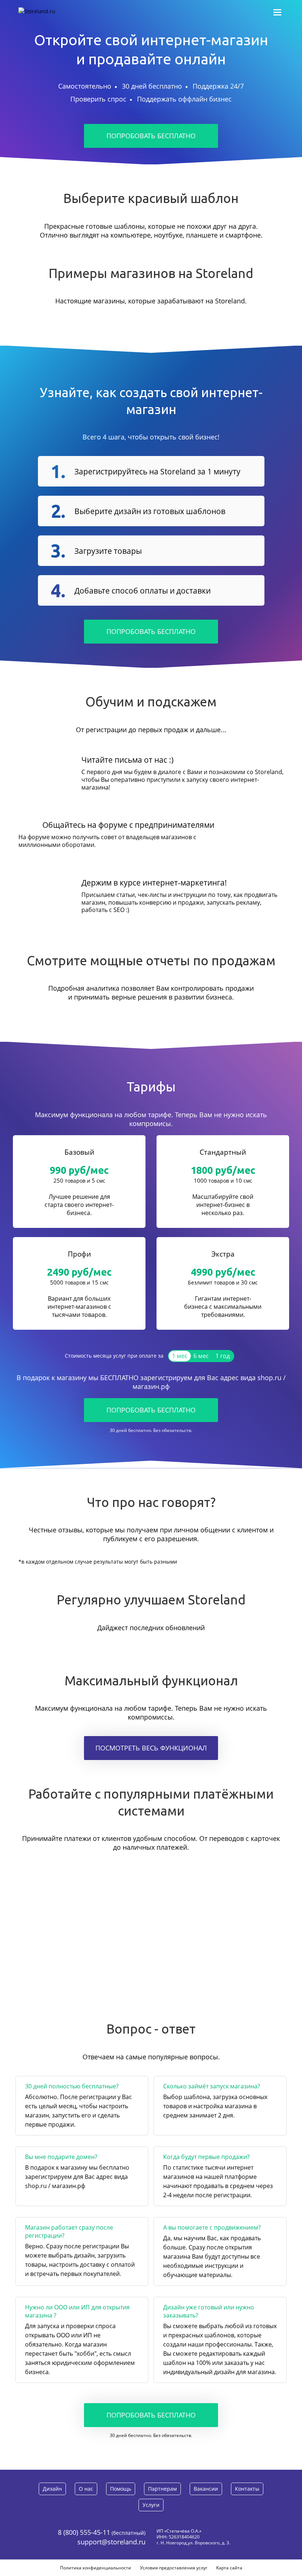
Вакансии (206, 2489)
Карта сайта (229, 2568)
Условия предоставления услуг (174, 2568)
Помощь (121, 2489)
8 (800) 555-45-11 (84, 2532)
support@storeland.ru (111, 2542)
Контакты (247, 2489)
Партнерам (162, 2489)
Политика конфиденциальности (96, 2568)
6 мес (201, 1356)
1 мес (180, 1356)
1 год (223, 1356)
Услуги (151, 2505)
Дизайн (52, 2489)
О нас (86, 2489)
